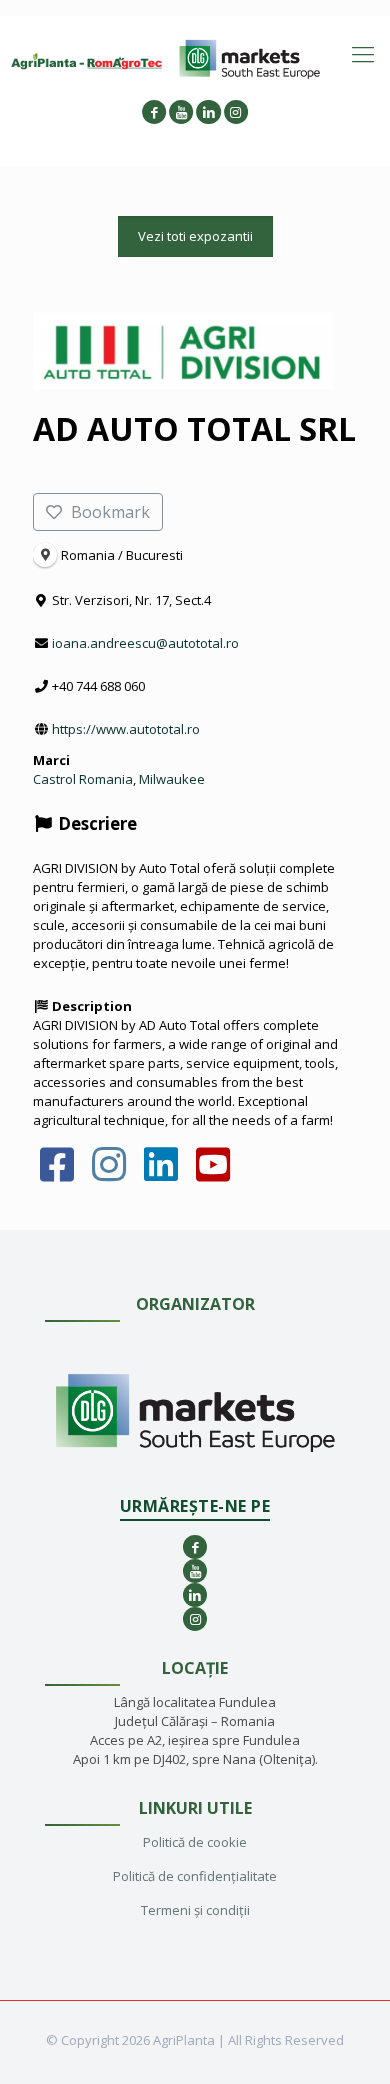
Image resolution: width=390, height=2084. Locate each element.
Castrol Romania (83, 779)
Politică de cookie (195, 1842)
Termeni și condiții (195, 1910)
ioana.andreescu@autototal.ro (145, 643)
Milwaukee (172, 779)
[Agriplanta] (87, 60)
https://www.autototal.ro (126, 729)
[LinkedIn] (161, 1174)
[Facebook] (57, 1174)
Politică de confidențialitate (195, 1876)
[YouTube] (212, 1174)
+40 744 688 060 (98, 686)
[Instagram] (109, 1174)
